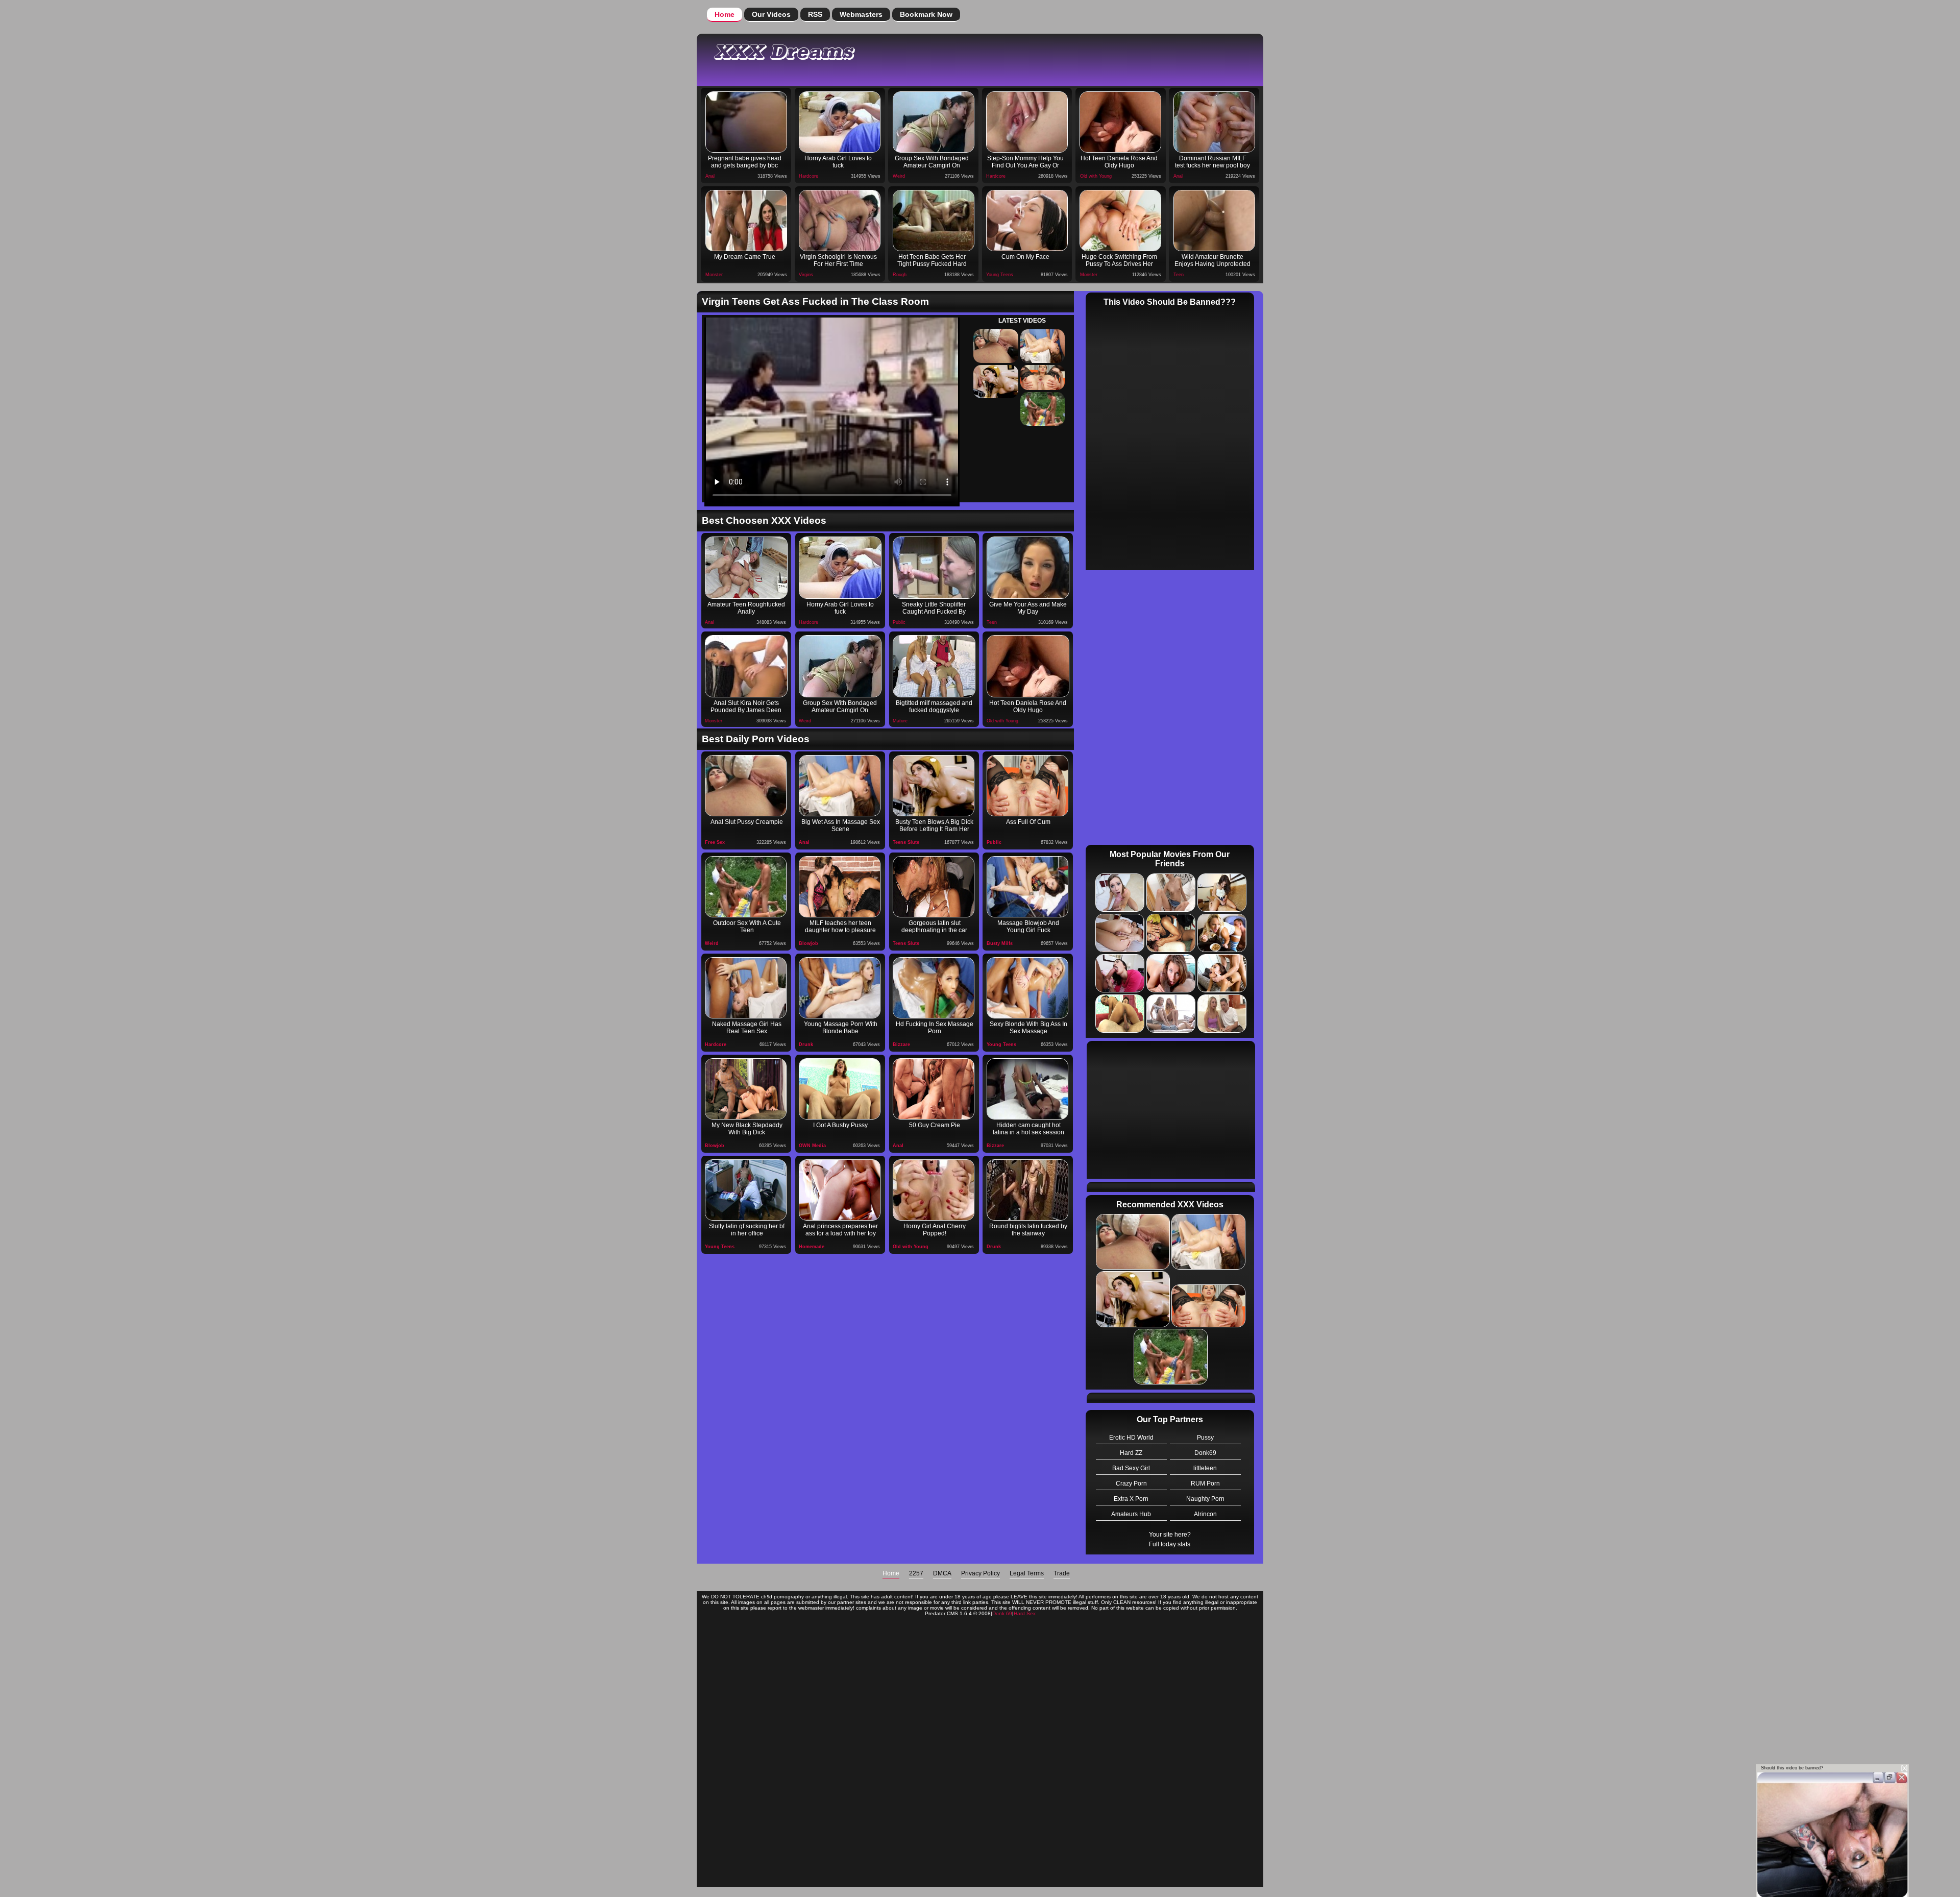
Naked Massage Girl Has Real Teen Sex (747, 1028)
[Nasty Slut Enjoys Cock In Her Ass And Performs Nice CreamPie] (1027, 786)
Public (899, 622)
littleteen (1205, 1468)
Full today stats (1170, 1544)
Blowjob (808, 943)
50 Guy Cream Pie (935, 1125)
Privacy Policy (981, 1573)
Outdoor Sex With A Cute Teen (747, 927)
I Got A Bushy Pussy (840, 1125)
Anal (710, 176)
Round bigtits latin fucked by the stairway (1028, 1230)
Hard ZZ (1131, 1453)
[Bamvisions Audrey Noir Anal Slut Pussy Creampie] (746, 786)
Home (725, 14)
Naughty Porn (1205, 1499)
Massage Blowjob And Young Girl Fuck (1028, 927)
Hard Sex (1025, 1613)
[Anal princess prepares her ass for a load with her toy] (840, 1190)
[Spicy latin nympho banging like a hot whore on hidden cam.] (1027, 1089)
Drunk (806, 1044)
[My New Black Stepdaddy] (746, 1089)
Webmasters (861, 14)
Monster (714, 275)
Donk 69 (1002, 1613)
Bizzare (901, 1044)
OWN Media (812, 1146)
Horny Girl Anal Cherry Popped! (935, 1230)
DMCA (942, 1573)
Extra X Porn (1131, 1499)
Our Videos (771, 14)
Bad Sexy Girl (1131, 1468)
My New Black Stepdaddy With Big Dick (747, 1129)
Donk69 (1205, 1453)
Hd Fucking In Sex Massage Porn (935, 1028)
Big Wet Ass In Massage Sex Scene (841, 825)
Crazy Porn (1131, 1483)
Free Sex (715, 842)
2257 (916, 1573)
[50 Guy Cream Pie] (934, 1089)
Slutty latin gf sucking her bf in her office (747, 1230)
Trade (1062, 1573)
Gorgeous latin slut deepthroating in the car (934, 927)
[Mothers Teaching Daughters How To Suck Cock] (840, 887)
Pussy (1205, 1438)
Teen (1179, 275)
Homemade (812, 1247)
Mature (900, 721)
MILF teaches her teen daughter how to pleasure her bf (840, 928)
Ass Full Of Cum (1028, 822)
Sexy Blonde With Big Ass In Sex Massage (1028, 1028)
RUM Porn (1205, 1483)
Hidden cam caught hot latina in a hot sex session (1028, 1129)
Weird (899, 176)
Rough (900, 275)
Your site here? (1170, 1535)
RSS (815, 14)
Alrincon (1205, 1514)
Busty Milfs (1000, 943)
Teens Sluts (906, 842)
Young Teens (1000, 275)
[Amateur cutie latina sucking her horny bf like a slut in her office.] (746, 1190)
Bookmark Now (926, 14)
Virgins (806, 275)
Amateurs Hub (1131, 1514)
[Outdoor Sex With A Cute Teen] (746, 887)
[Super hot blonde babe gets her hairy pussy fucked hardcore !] (840, 1089)
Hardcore (808, 176)
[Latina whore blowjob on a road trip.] (934, 887)
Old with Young (1096, 176)
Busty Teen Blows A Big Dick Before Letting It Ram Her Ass (934, 826)
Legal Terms (1027, 1573)
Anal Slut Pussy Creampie (747, 822)
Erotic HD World (1131, 1438)
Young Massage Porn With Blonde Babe (841, 1028)
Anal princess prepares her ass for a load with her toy (840, 1230)
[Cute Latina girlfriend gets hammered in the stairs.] (1027, 1190)
